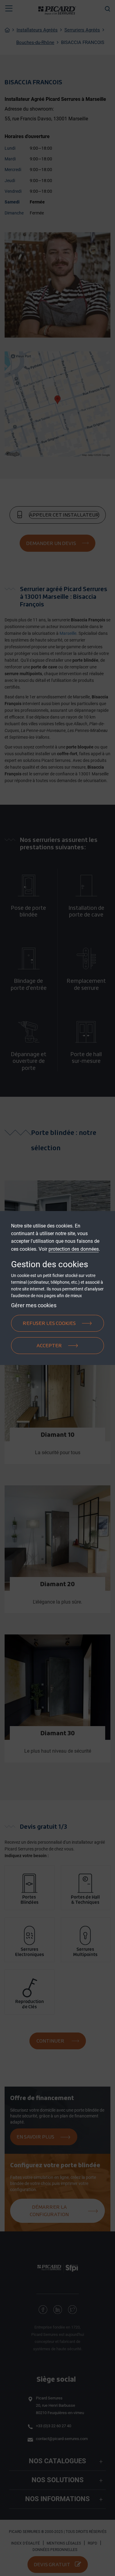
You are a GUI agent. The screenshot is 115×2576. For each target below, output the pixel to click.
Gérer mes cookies (34, 1305)
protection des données (74, 1249)
